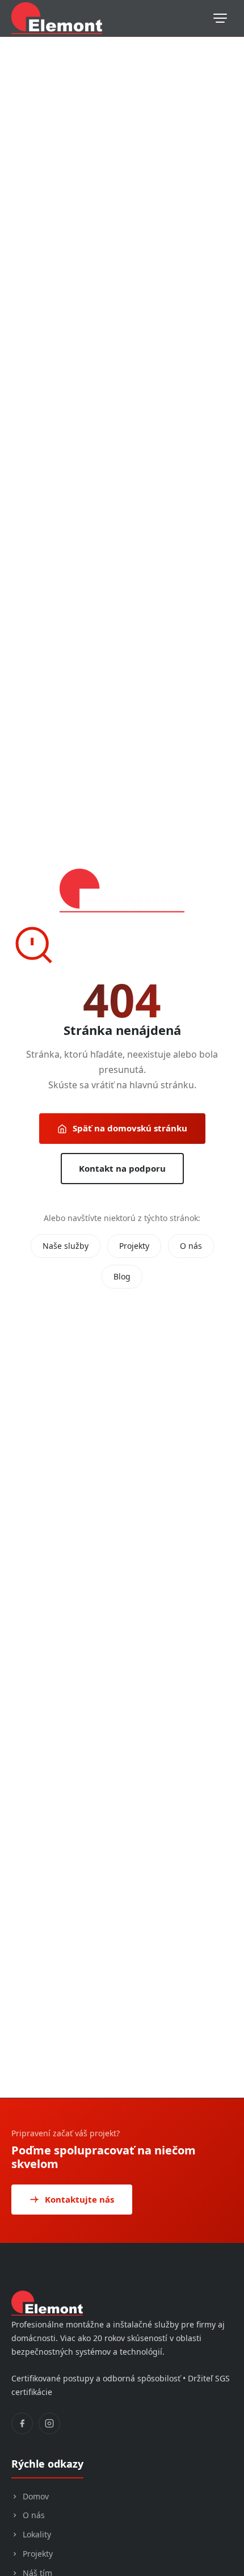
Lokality (37, 2534)
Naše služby (66, 1246)
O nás (191, 1246)
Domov (36, 2496)
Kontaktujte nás (79, 2199)
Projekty (134, 1246)
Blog (122, 1276)
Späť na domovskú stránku (130, 1128)
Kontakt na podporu (122, 1168)
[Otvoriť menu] (220, 18)
